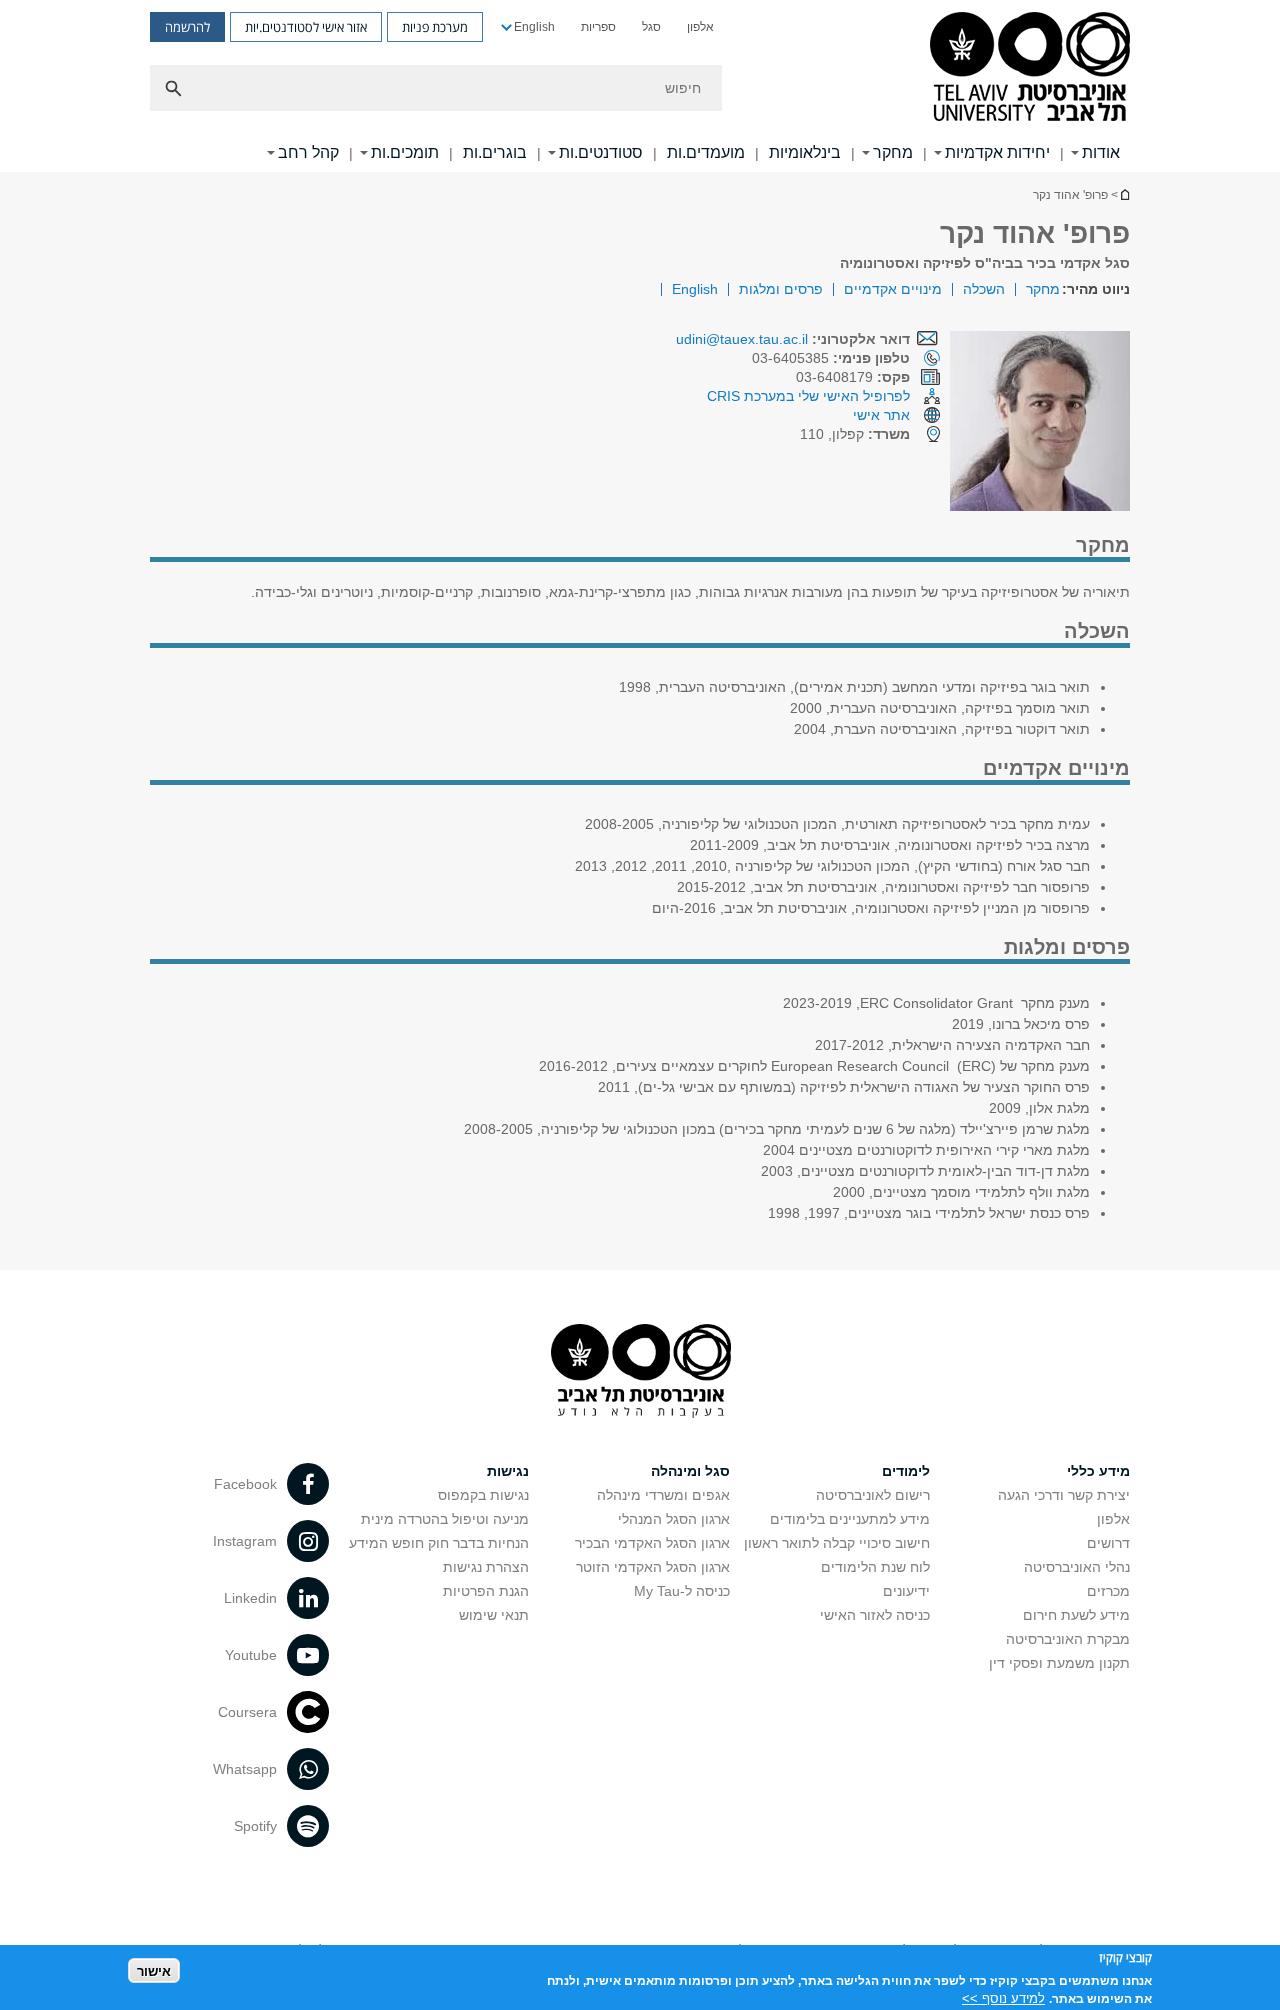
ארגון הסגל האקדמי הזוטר (653, 1567)
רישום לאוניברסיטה (873, 1495)
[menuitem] (700, 27)
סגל (651, 27)
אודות (1101, 152)
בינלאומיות (805, 152)
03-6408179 (853, 377)
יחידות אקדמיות (997, 152)
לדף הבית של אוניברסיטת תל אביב (1124, 194)
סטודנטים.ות (601, 152)
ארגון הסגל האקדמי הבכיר (652, 1543)
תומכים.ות (405, 152)
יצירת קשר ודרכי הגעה (1064, 1495)
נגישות (508, 1471)
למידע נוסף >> (1003, 1997)
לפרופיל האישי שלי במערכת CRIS (808, 396)
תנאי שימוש (494, 1615)
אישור (154, 1970)
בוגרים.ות (495, 152)
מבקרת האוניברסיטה (1068, 1639)
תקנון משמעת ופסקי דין (1059, 1663)
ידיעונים (906, 1591)
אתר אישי (881, 415)
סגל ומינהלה (690, 1471)
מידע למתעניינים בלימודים (850, 1519)
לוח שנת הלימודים (875, 1567)
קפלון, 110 (855, 434)
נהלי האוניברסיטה (1077, 1567)
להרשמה (187, 27)
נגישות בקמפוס (483, 1495)
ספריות (598, 27)
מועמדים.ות (706, 152)
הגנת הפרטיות (486, 1591)
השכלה (984, 289)
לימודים (906, 1471)
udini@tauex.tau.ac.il (742, 339)
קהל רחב (308, 152)
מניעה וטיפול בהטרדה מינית (445, 1519)
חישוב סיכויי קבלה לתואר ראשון (837, 1543)
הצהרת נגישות (486, 1567)
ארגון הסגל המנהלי (674, 1519)
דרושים (1108, 1543)
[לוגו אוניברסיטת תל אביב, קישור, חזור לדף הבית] (1030, 68)
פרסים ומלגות (781, 289)
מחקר (893, 152)
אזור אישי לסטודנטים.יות (306, 27)
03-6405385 (831, 358)
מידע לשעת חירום (1076, 1615)
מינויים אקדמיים (893, 289)
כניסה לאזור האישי (875, 1615)
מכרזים (1108, 1591)
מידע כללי (1098, 1471)
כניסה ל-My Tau (682, 1591)
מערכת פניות (435, 27)
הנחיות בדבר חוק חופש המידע (439, 1543)
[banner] (640, 86)
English (534, 27)
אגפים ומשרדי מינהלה (663, 1495)
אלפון (700, 27)
